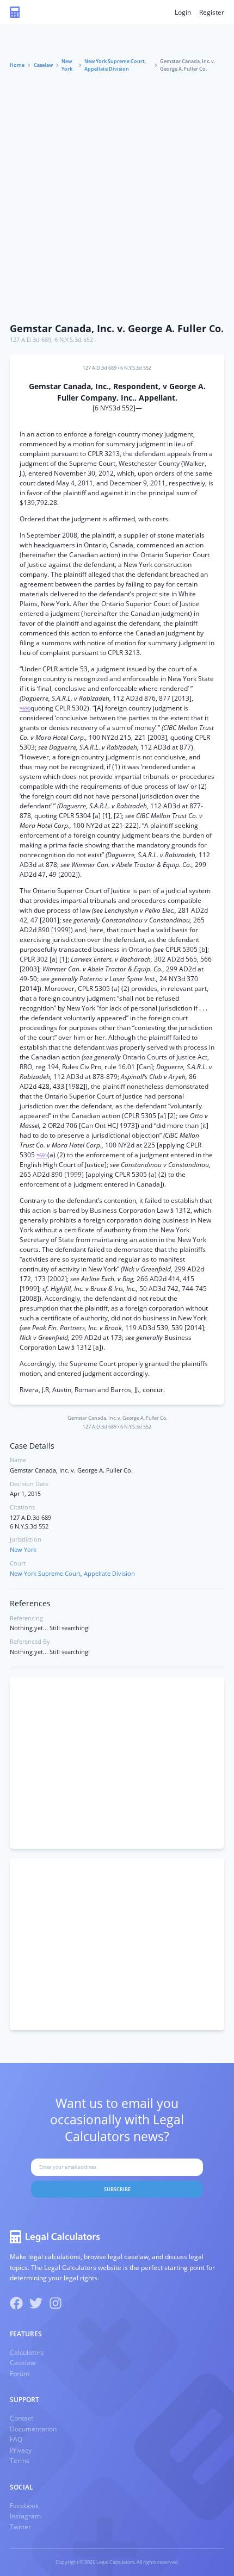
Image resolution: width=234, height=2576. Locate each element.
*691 (42, 1155)
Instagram (25, 2516)
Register (212, 12)
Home (17, 65)
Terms (20, 2460)
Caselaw (43, 65)
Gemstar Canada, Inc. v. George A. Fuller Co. (117, 328)
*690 (25, 709)
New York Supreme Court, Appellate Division (115, 65)
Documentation (33, 2429)
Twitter (20, 2527)
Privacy (21, 2450)
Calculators (27, 2352)
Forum (20, 2374)
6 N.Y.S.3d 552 (74, 340)
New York (67, 65)
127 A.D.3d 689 (30, 340)
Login (183, 12)
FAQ (16, 2439)
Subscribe (117, 2189)
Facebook (24, 2506)
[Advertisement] (117, 195)
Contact (21, 2418)
